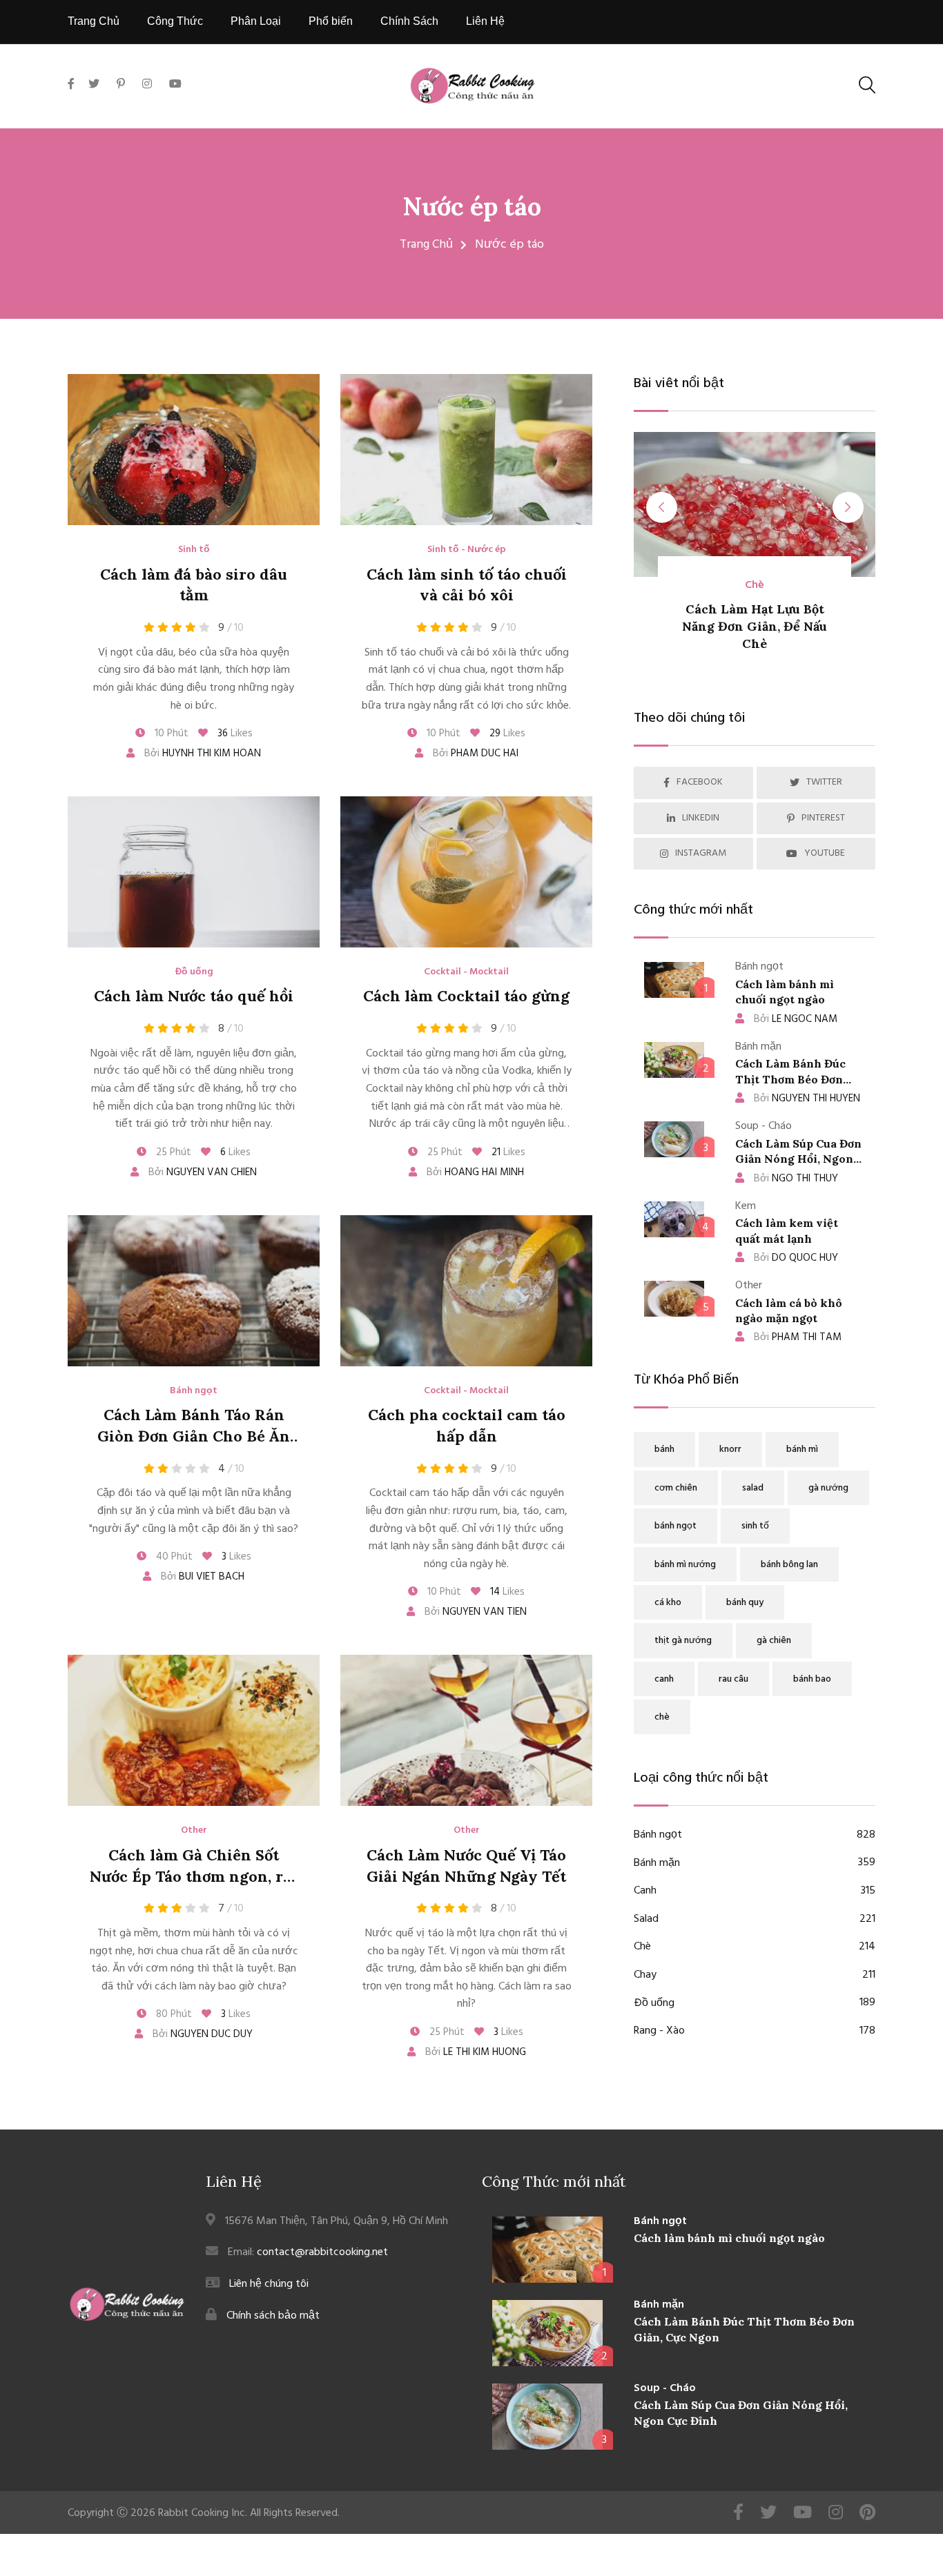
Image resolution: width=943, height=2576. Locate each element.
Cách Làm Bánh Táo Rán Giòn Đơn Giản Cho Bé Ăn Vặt (194, 1436)
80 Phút (173, 2014)
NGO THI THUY (796, 1179)
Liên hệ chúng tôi (269, 2284)
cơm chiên (676, 1488)
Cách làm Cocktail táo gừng (466, 996)
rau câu (733, 1679)
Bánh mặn (755, 1864)
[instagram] (147, 85)
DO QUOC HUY (796, 1258)
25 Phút (172, 1152)
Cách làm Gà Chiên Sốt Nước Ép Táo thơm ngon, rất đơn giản (194, 1876)
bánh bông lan (789, 1565)
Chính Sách (409, 21)
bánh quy (745, 1603)
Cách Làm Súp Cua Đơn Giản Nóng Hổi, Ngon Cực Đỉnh (798, 1159)
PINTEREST (823, 818)
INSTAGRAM (701, 853)
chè (662, 1717)
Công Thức (175, 21)
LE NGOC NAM (796, 1019)
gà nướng (828, 1488)
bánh (664, 1449)
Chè (755, 1947)
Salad (755, 1919)
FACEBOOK (700, 782)
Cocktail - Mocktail (466, 972)
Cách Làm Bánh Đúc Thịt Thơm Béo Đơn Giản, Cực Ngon (790, 1079)
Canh (755, 1891)
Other (194, 1831)
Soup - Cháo (665, 2388)
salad (753, 1488)
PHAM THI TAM (798, 1337)
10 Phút (170, 734)
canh (664, 1679)
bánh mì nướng (685, 1565)
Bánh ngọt (194, 1391)
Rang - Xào (755, 2031)
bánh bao (812, 1679)
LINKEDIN (701, 818)
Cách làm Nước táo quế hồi (194, 996)
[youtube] (175, 85)
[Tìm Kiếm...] (867, 85)
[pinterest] (121, 85)
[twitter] (94, 85)
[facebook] (75, 100)
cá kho (668, 1603)
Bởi (201, 754)
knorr (730, 1449)
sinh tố (755, 1526)
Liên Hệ (485, 21)
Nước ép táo (472, 206)
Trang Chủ (94, 21)
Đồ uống (194, 972)
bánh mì (802, 1449)
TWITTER (824, 782)
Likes (235, 734)
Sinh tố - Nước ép (467, 550)
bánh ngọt (675, 1526)
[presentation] (662, 508)
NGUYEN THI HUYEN (807, 1099)
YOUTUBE (825, 853)
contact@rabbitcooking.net (322, 2252)
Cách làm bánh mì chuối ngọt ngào (729, 2238)
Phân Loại (256, 21)
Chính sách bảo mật (273, 2316)
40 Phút (173, 1557)
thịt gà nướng (683, 1641)
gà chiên (774, 1641)
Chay (755, 1975)
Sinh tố (194, 550)
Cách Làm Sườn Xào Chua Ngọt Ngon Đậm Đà (830, 626)
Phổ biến (331, 21)
